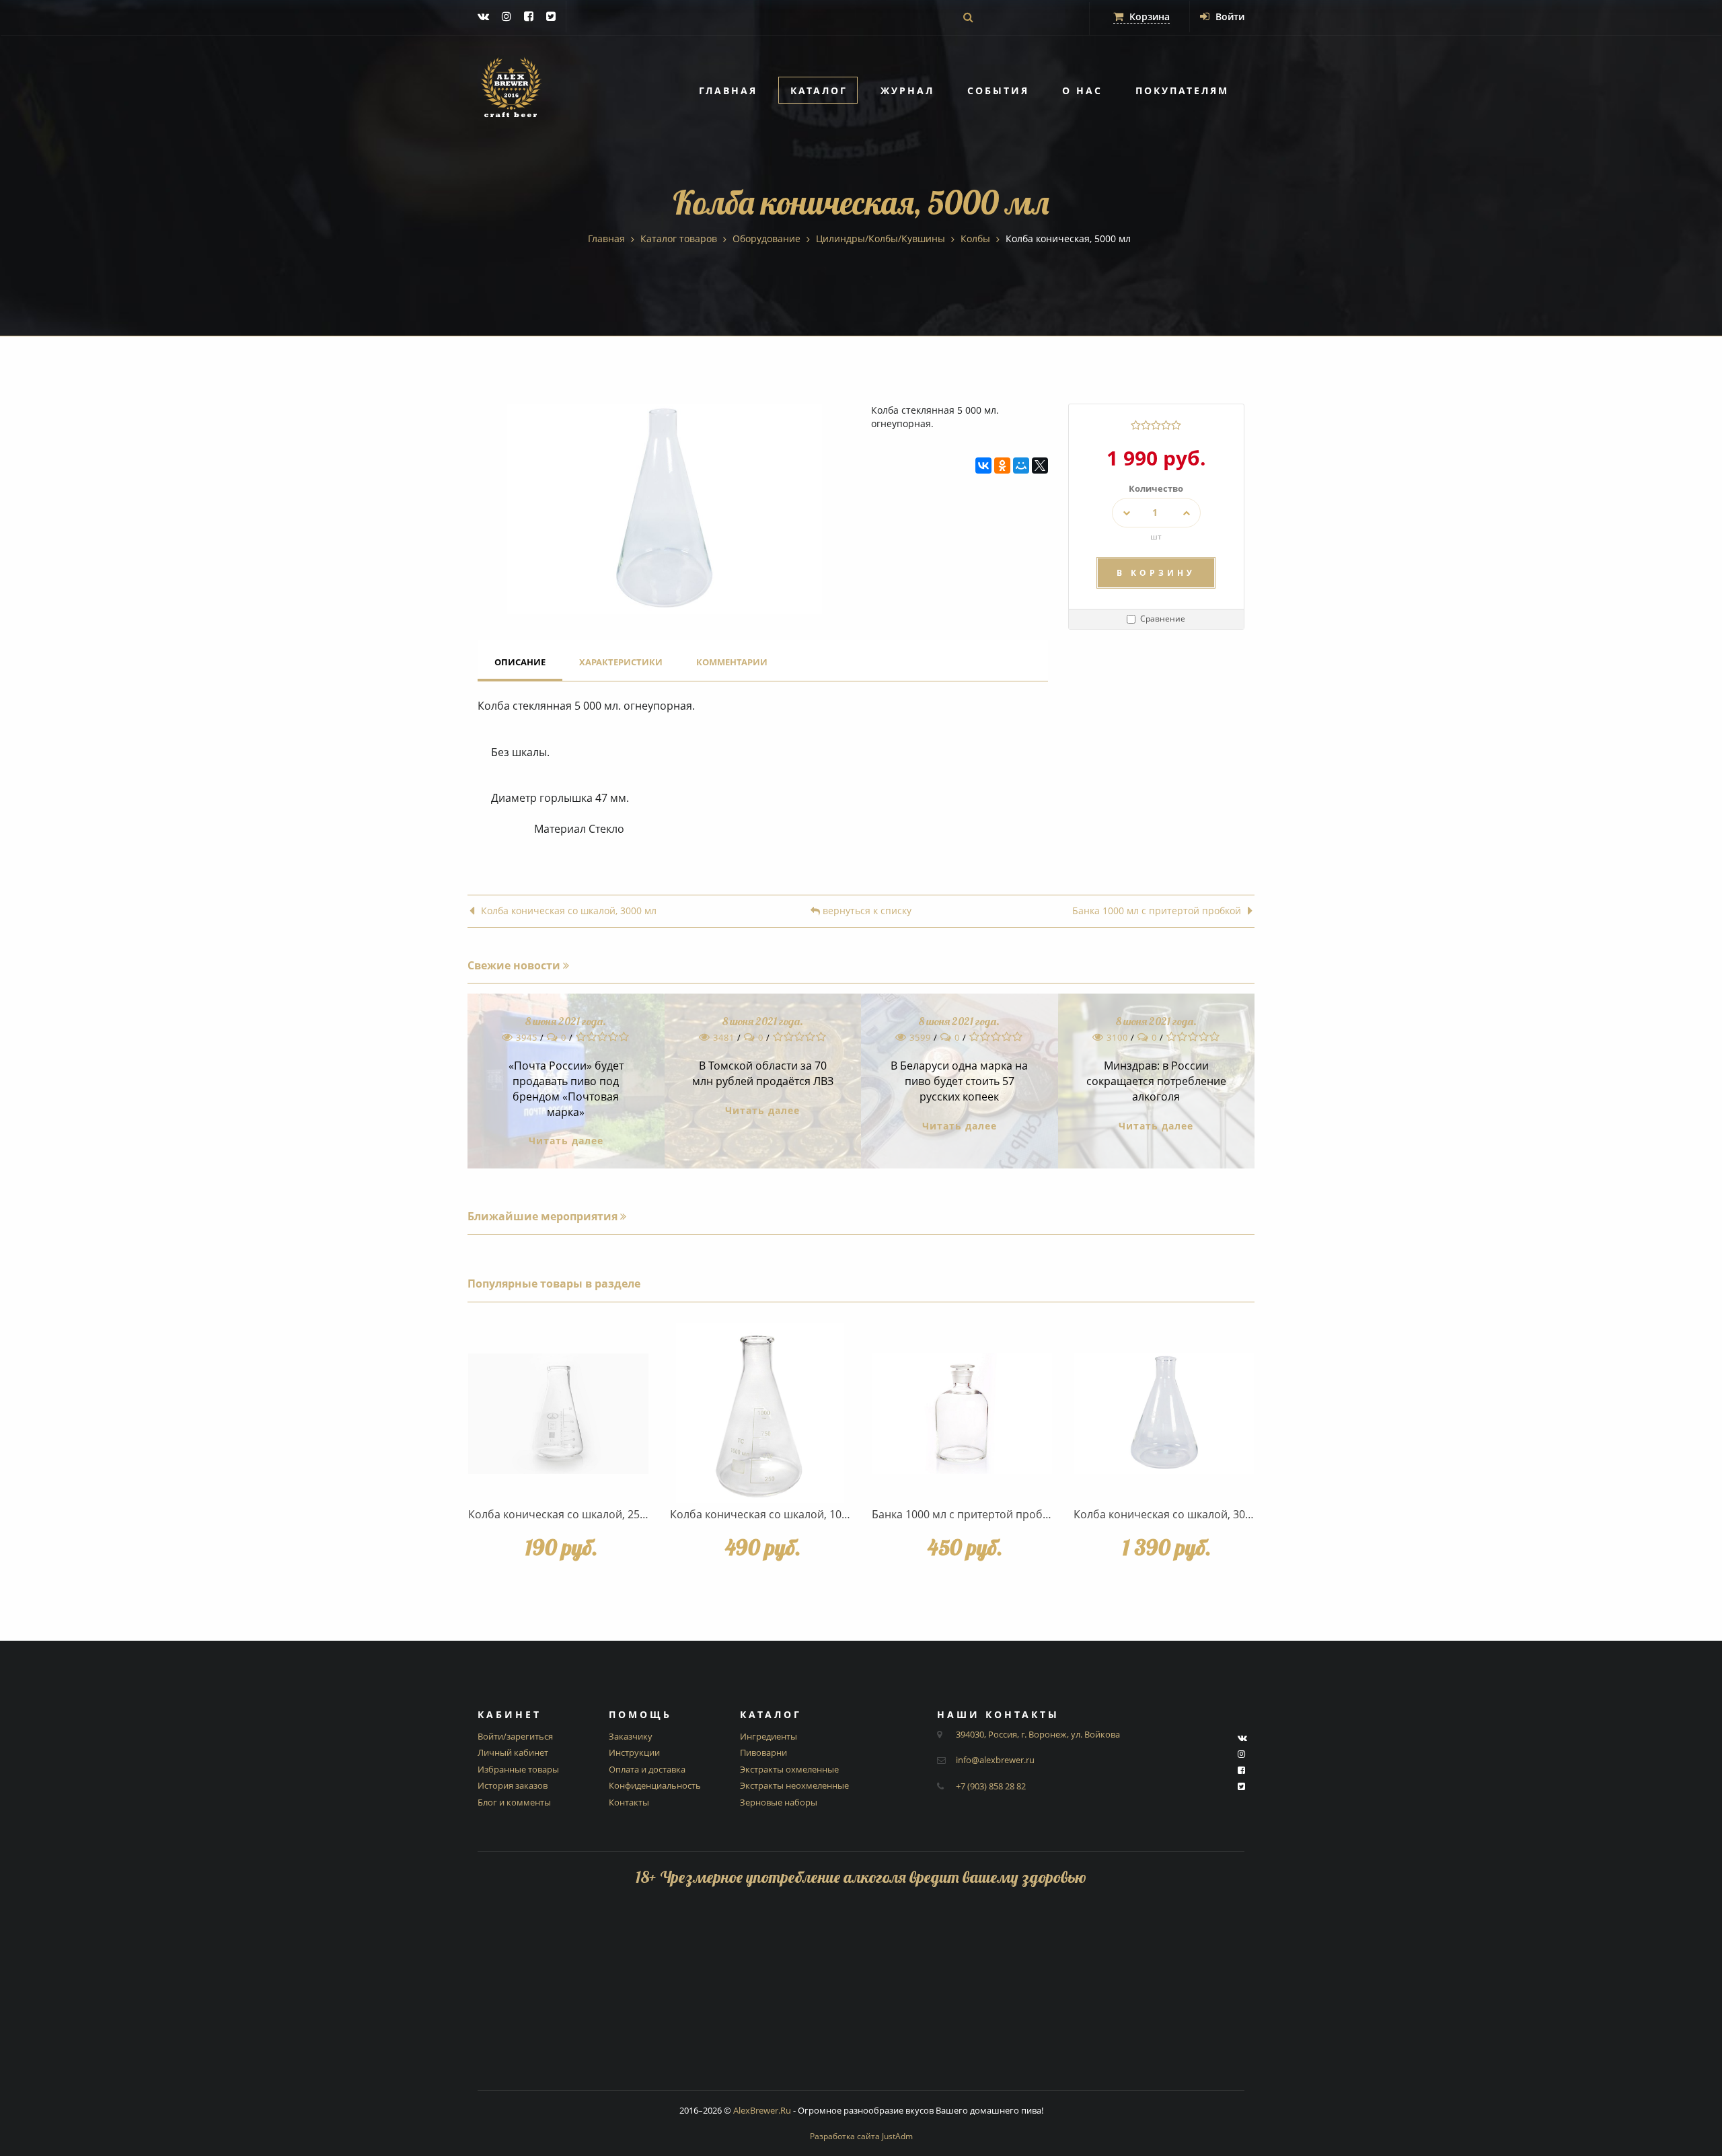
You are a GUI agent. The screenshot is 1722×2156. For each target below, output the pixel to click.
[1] (1136, 425)
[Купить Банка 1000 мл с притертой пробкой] (962, 1413)
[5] (1176, 425)
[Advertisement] (861, 1996)
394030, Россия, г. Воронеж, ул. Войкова (1038, 1734)
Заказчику (631, 1736)
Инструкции (634, 1752)
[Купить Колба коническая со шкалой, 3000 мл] (1164, 1413)
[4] (1166, 425)
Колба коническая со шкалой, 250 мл (565, 1514)
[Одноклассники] (1002, 466)
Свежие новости (515, 965)
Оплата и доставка (647, 1769)
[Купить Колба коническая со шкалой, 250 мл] (558, 1413)
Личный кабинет (513, 1752)
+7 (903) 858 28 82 (991, 1786)
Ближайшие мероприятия (544, 1216)
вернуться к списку (866, 911)
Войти (1229, 16)
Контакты (629, 1802)
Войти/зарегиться (515, 1736)
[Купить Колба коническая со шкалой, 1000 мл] (760, 1413)
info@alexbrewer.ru (995, 1760)
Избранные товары (518, 1769)
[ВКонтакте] (983, 466)
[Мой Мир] (1021, 466)
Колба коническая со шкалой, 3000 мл (569, 911)
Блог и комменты (514, 1802)
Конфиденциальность (655, 1785)
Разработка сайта (861, 2136)
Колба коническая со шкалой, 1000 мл (770, 1514)
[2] (1146, 425)
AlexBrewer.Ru (762, 2110)
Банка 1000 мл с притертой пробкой (1157, 911)
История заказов (513, 1785)
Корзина (1148, 16)
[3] (1156, 425)
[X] (1040, 466)
